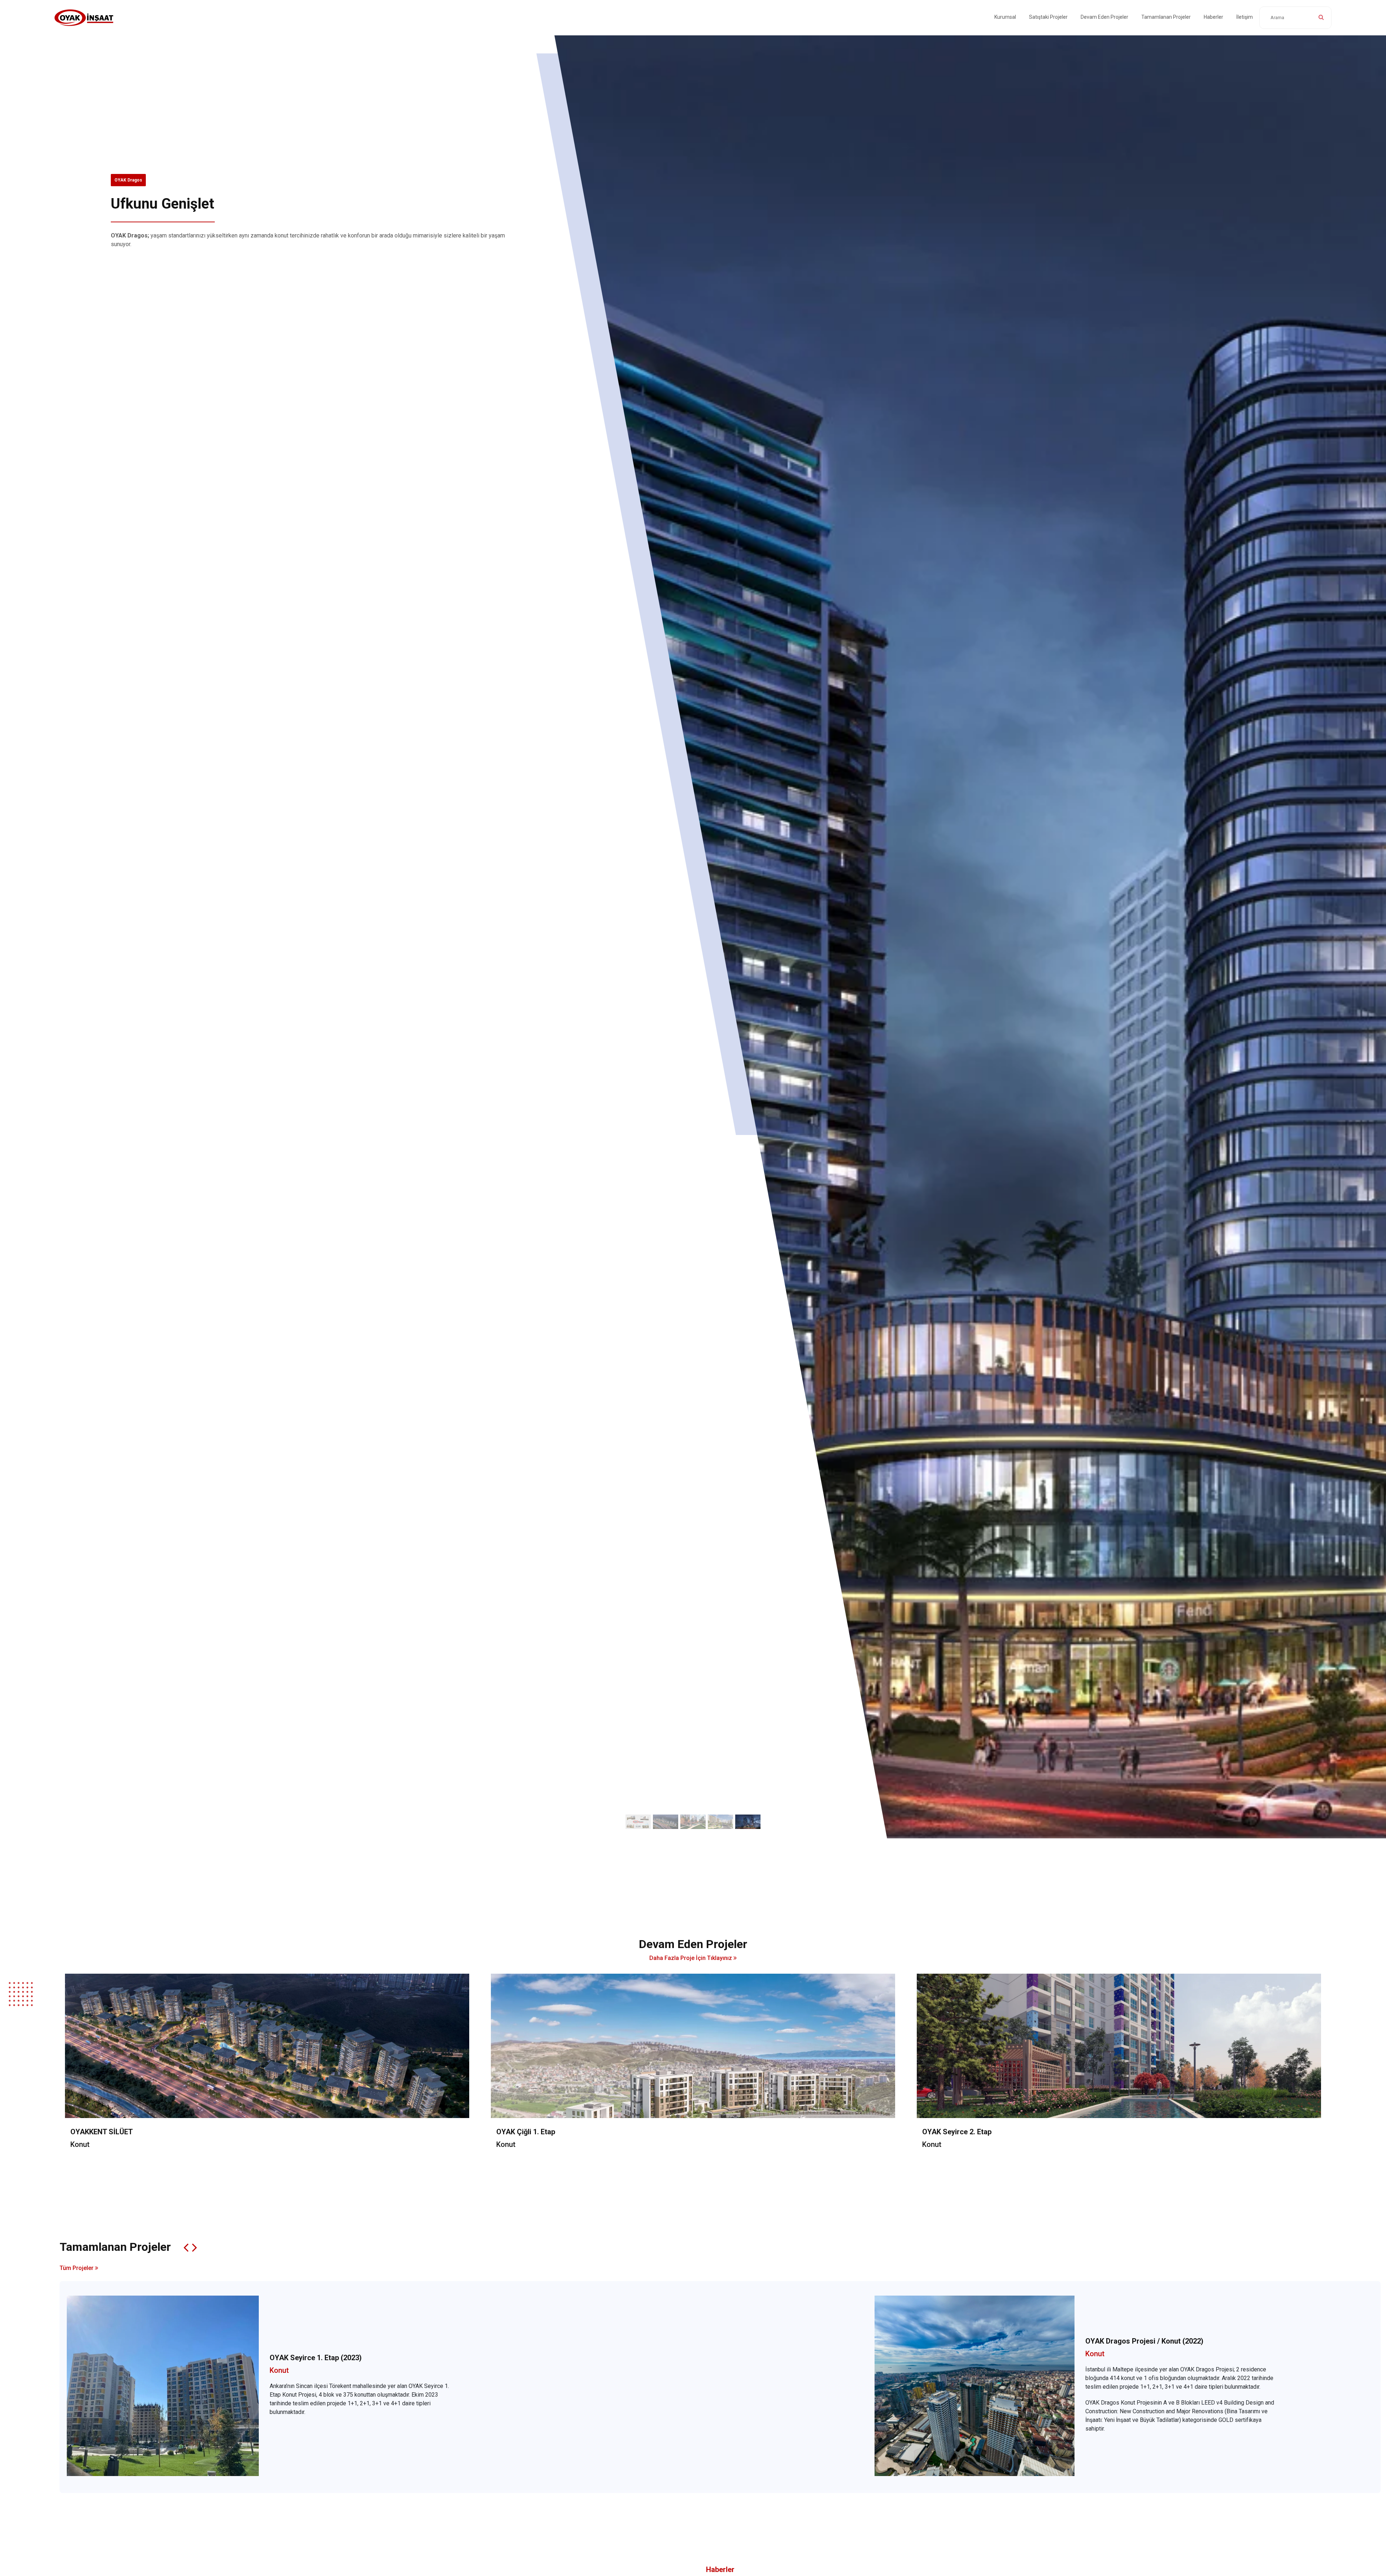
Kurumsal (1005, 17)
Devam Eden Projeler (1104, 17)
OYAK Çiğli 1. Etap (526, 2132)
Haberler (1213, 17)
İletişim (1245, 17)
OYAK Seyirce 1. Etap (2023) (316, 2358)
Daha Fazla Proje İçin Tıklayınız (691, 1958)
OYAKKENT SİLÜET (134, 180)
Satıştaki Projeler (1048, 17)
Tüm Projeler (77, 2268)
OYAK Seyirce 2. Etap (957, 2132)
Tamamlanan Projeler (1166, 17)
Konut (80, 2145)
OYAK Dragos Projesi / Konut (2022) (1144, 2341)
